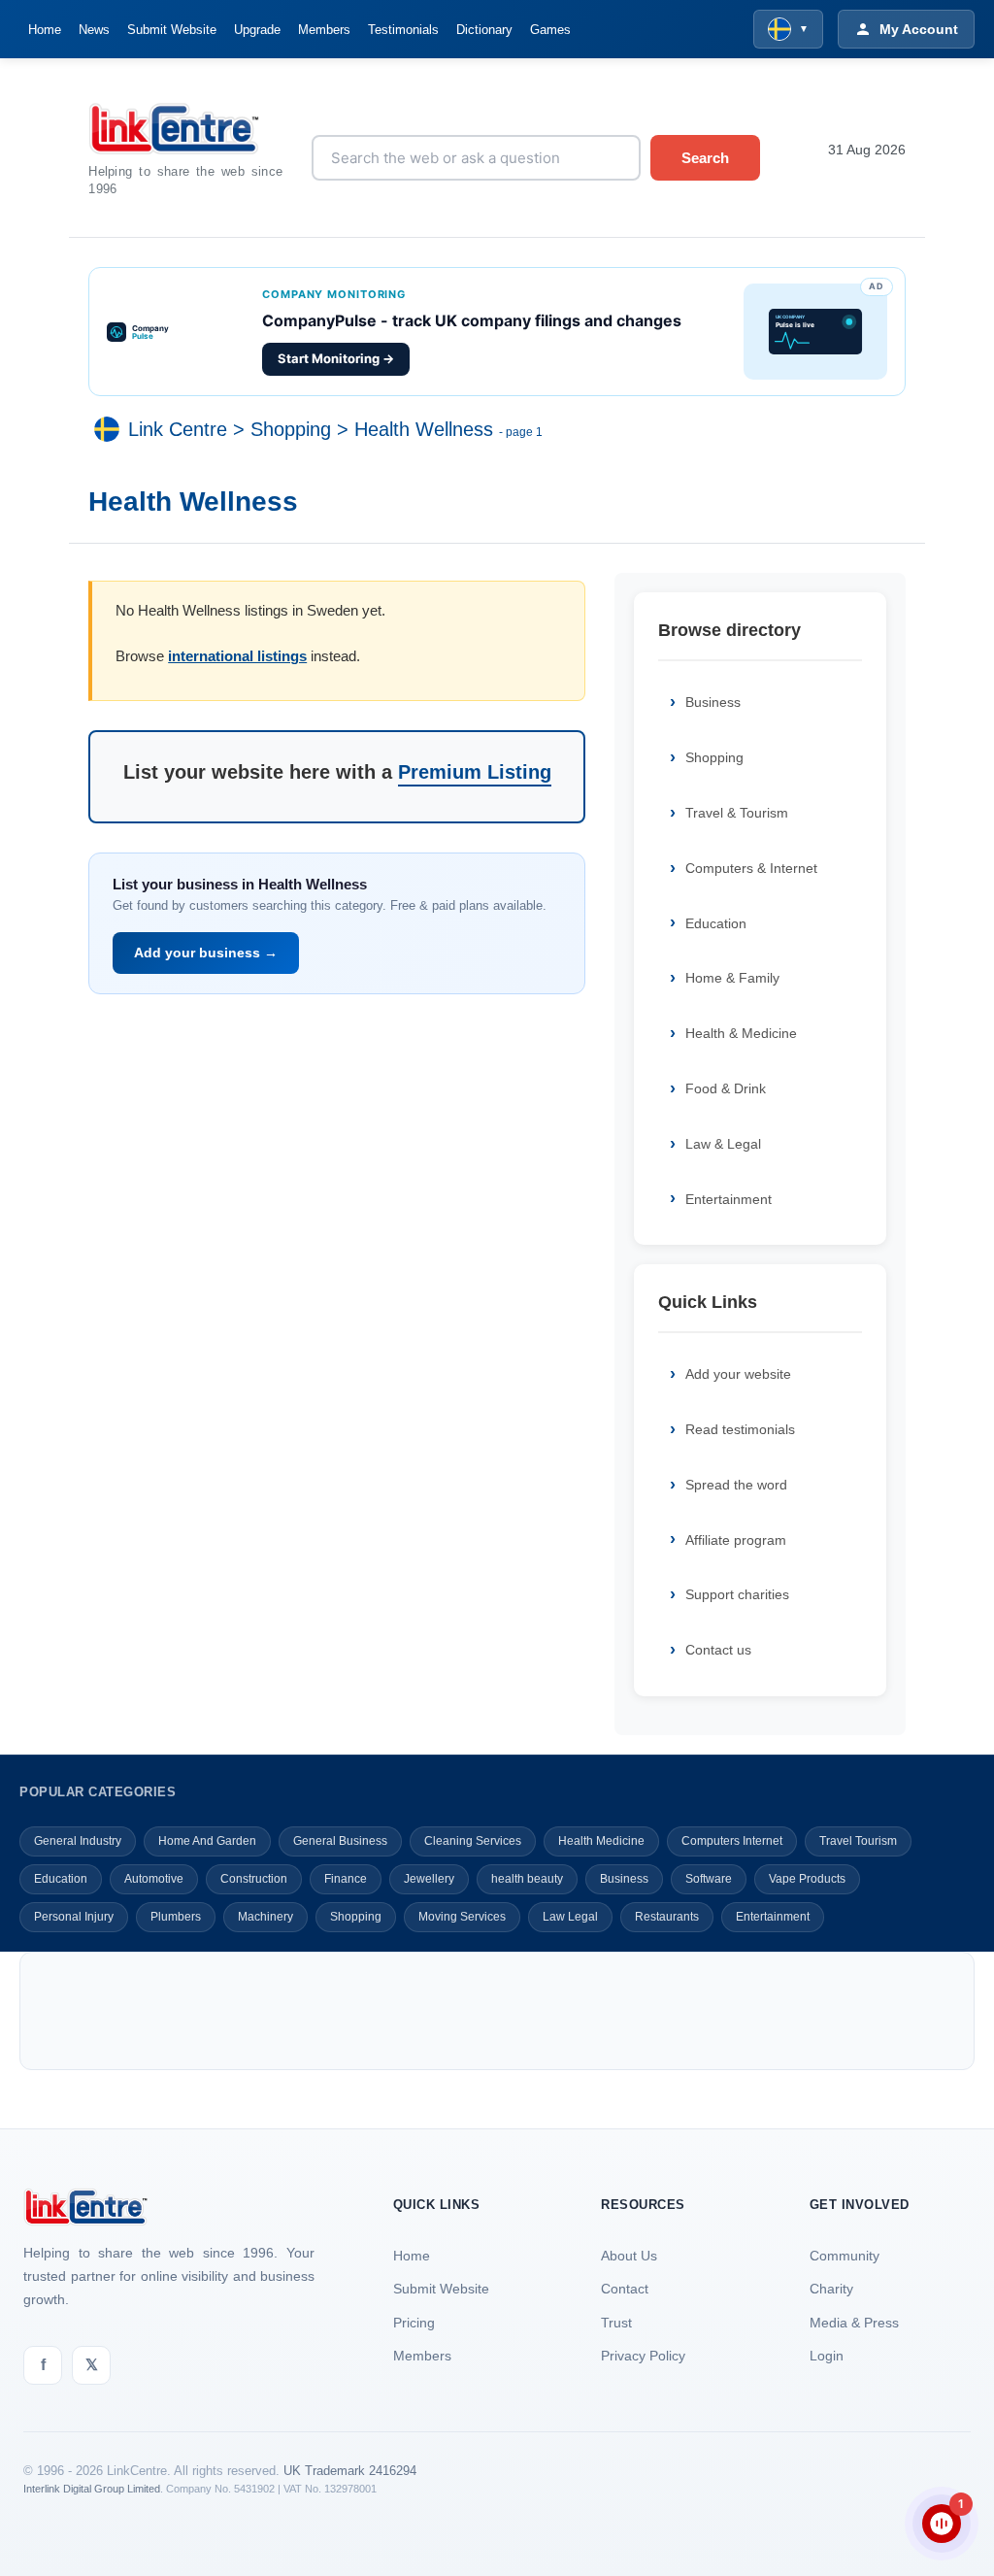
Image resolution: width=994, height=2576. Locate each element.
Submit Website (172, 30)
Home (45, 30)
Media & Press (854, 2323)
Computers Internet (732, 1841)
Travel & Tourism (737, 813)
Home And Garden (207, 1841)
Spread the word (736, 1485)
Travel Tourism (858, 1841)
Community (845, 2256)
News (94, 30)
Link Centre (178, 429)
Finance (346, 1879)
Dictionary (484, 30)
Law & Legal (723, 1144)
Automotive (154, 1879)
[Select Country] (111, 429)
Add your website (738, 1374)
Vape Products (807, 1879)
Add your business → (206, 953)
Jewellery (429, 1879)
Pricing (414, 2323)
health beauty (527, 1879)
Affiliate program (736, 1540)
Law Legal (570, 1917)
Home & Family (732, 978)
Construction (254, 1879)
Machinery (265, 1917)
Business (713, 702)
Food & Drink (726, 1088)
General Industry (78, 1841)
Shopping (291, 429)
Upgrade (257, 30)
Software (709, 1879)
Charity (831, 2289)
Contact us (718, 1650)
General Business (340, 1841)
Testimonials (403, 30)
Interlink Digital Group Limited (92, 2489)
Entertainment (729, 1199)
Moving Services (462, 1917)
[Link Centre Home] (185, 129)
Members (324, 30)
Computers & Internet (751, 868)
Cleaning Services (473, 1841)
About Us (629, 2256)
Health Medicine (601, 1841)
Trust (616, 2323)
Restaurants (667, 1917)
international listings (237, 656)
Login (827, 2356)
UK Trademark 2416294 (350, 2471)
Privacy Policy (643, 2356)
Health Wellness (424, 429)
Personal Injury (74, 1917)
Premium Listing (475, 772)
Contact (625, 2289)
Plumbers (176, 1917)
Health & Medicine (741, 1033)
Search (705, 158)
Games (550, 30)
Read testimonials (740, 1429)
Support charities (737, 1594)
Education (716, 923)
